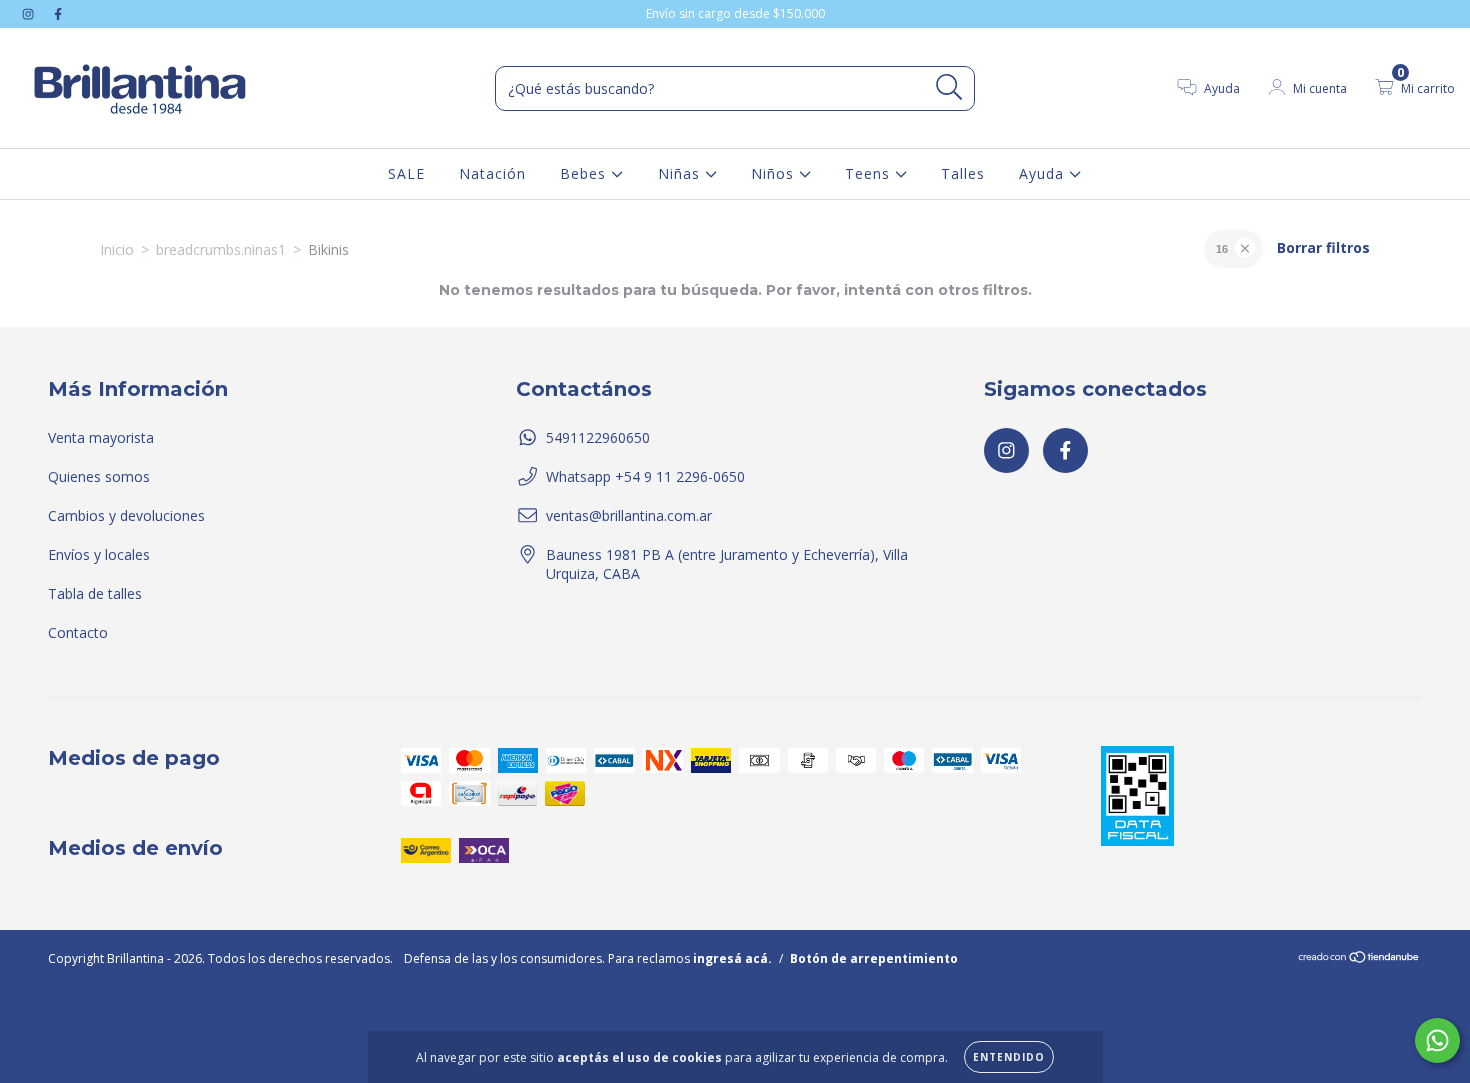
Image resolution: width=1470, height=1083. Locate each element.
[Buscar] (949, 87)
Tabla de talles (95, 593)
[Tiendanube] (1359, 959)
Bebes (585, 173)
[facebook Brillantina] (58, 13)
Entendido (1009, 1057)
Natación (492, 173)
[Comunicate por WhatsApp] (1437, 1040)
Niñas (681, 173)
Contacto (78, 632)
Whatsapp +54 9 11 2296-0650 (645, 476)
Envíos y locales (99, 554)
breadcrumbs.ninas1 (221, 249)
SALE (406, 173)
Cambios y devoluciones (126, 515)
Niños (775, 173)
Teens (870, 173)
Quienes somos (99, 476)
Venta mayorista (101, 437)
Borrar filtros (1323, 247)
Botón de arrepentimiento (874, 958)
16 (1222, 249)
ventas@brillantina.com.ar (629, 515)
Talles (963, 173)
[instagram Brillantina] (30, 13)
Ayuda (1044, 173)
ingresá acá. (732, 958)
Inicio (117, 249)
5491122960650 (598, 437)
